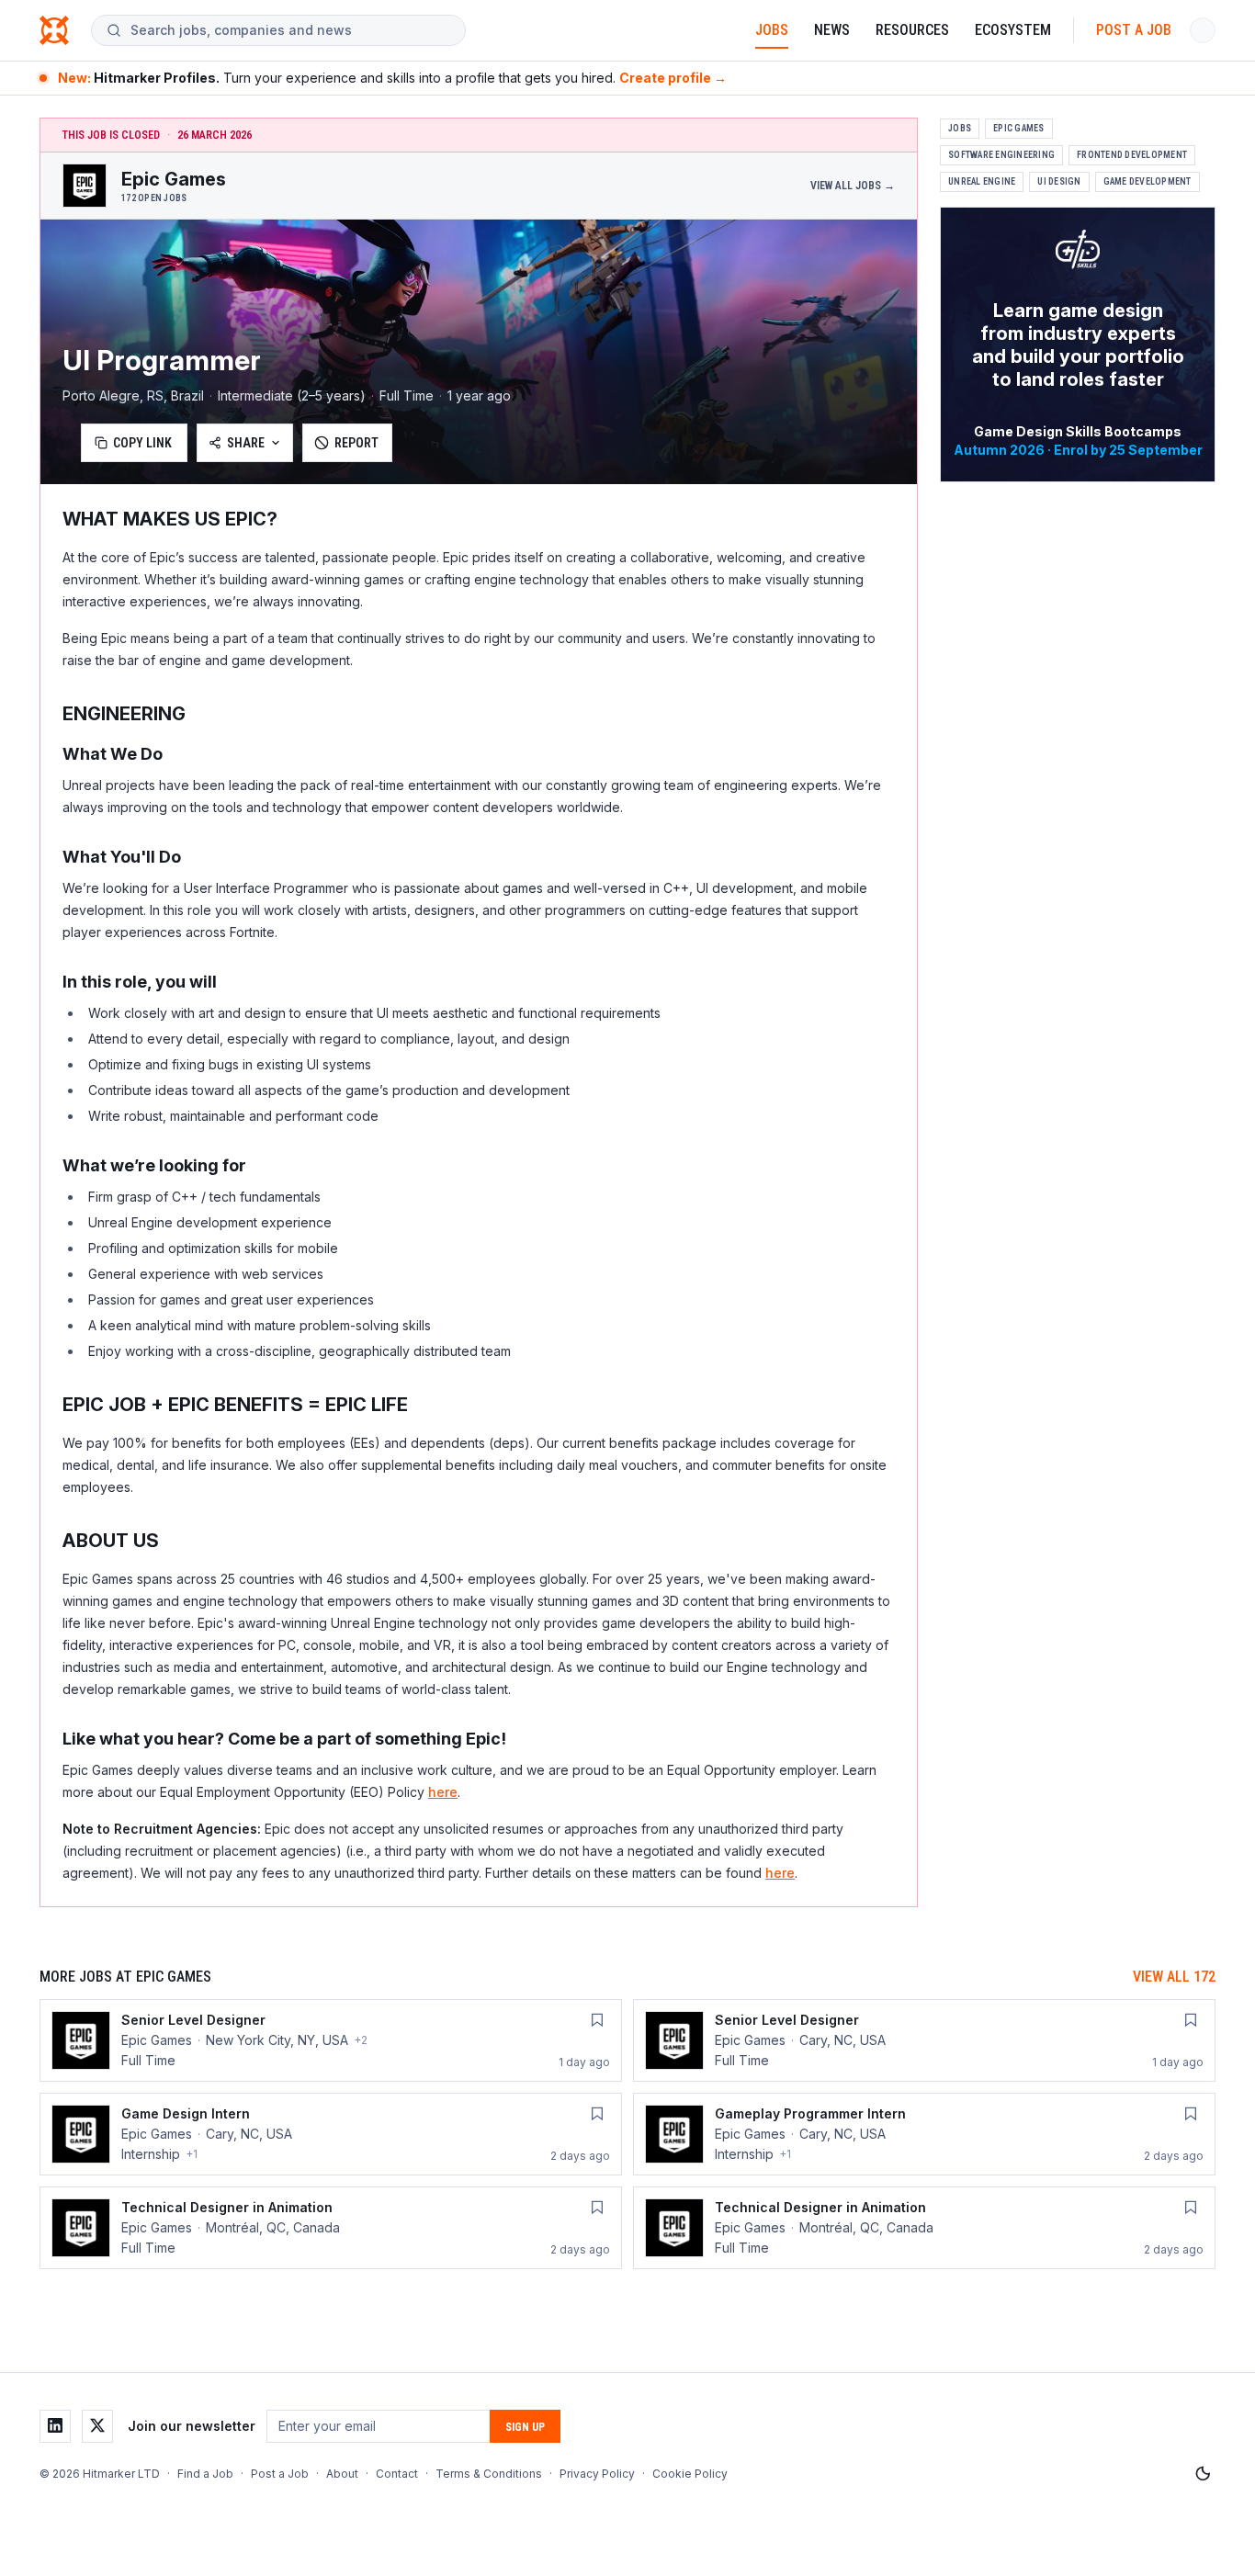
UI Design (1059, 181)
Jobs (772, 30)
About (342, 2474)
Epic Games (1019, 128)
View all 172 (1174, 1977)
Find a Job (205, 2474)
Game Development (1148, 181)
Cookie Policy (690, 2474)
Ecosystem (1013, 30)
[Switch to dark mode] (1203, 2474)
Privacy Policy (597, 2474)
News (832, 30)
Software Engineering (1001, 155)
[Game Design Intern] (331, 2134)
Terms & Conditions (489, 2474)
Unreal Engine (982, 181)
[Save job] (597, 2020)
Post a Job (1134, 30)
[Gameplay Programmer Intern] (924, 2134)
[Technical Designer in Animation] (331, 2228)
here (443, 1792)
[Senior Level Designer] (331, 2040)
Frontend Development (1132, 155)
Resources (912, 30)
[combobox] (290, 30)
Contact (397, 2474)
